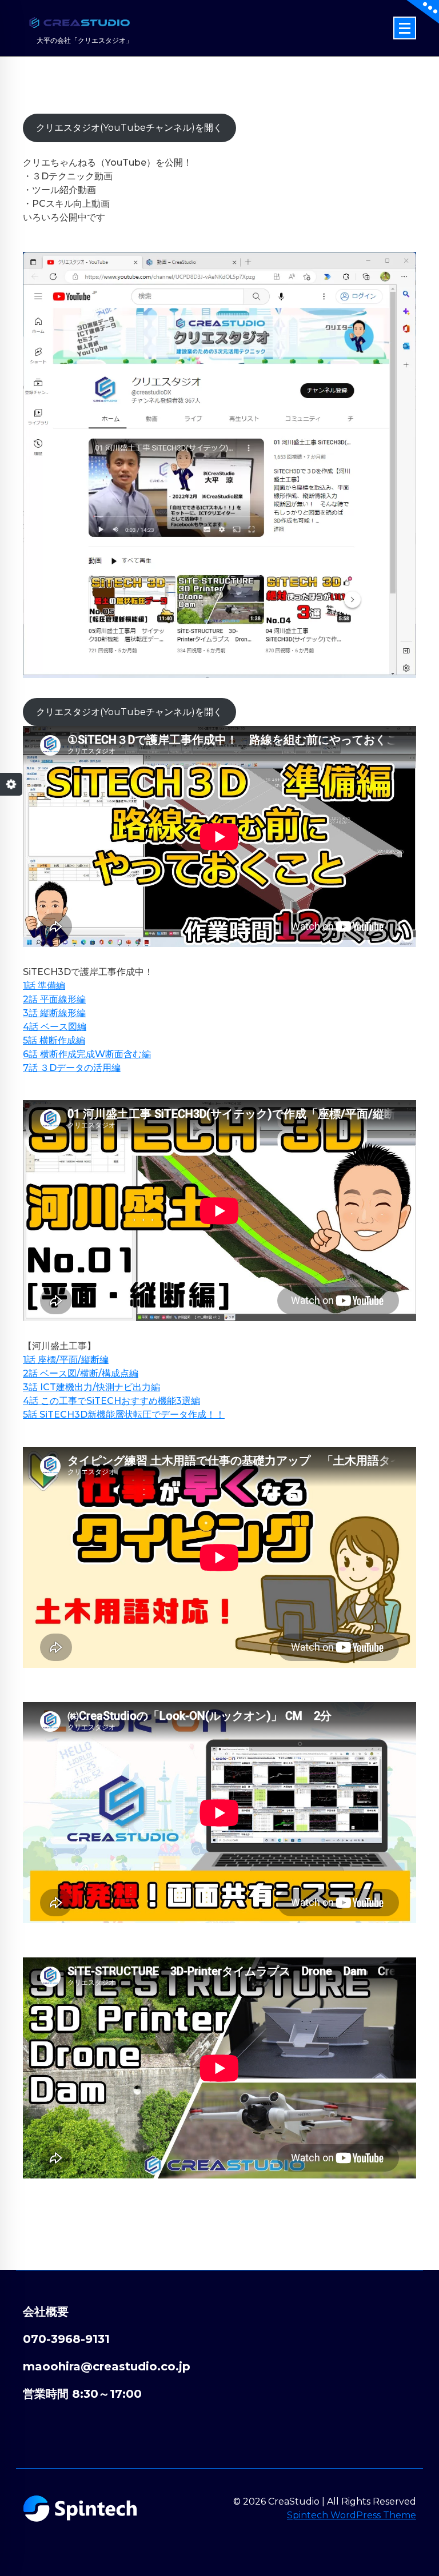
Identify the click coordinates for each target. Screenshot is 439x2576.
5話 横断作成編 (54, 1040)
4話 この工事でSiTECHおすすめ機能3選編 (111, 1401)
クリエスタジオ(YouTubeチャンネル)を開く (129, 128)
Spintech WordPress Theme (352, 2515)
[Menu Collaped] (405, 28)
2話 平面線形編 (54, 999)
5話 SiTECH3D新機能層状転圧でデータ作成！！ (124, 1415)
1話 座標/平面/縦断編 (66, 1360)
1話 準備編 (44, 986)
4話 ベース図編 (55, 1027)
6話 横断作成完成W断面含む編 (87, 1054)
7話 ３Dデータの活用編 (72, 1068)
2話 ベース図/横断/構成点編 (81, 1373)
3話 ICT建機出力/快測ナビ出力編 (91, 1387)
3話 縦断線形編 (54, 1013)
